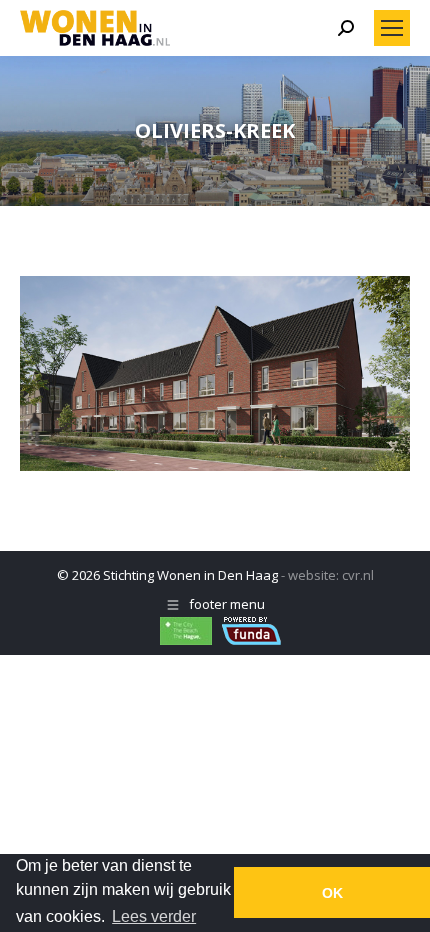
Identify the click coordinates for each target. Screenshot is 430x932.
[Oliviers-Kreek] (215, 373)
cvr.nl (358, 575)
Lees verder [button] (154, 916)
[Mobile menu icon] (392, 28)
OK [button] (332, 893)
